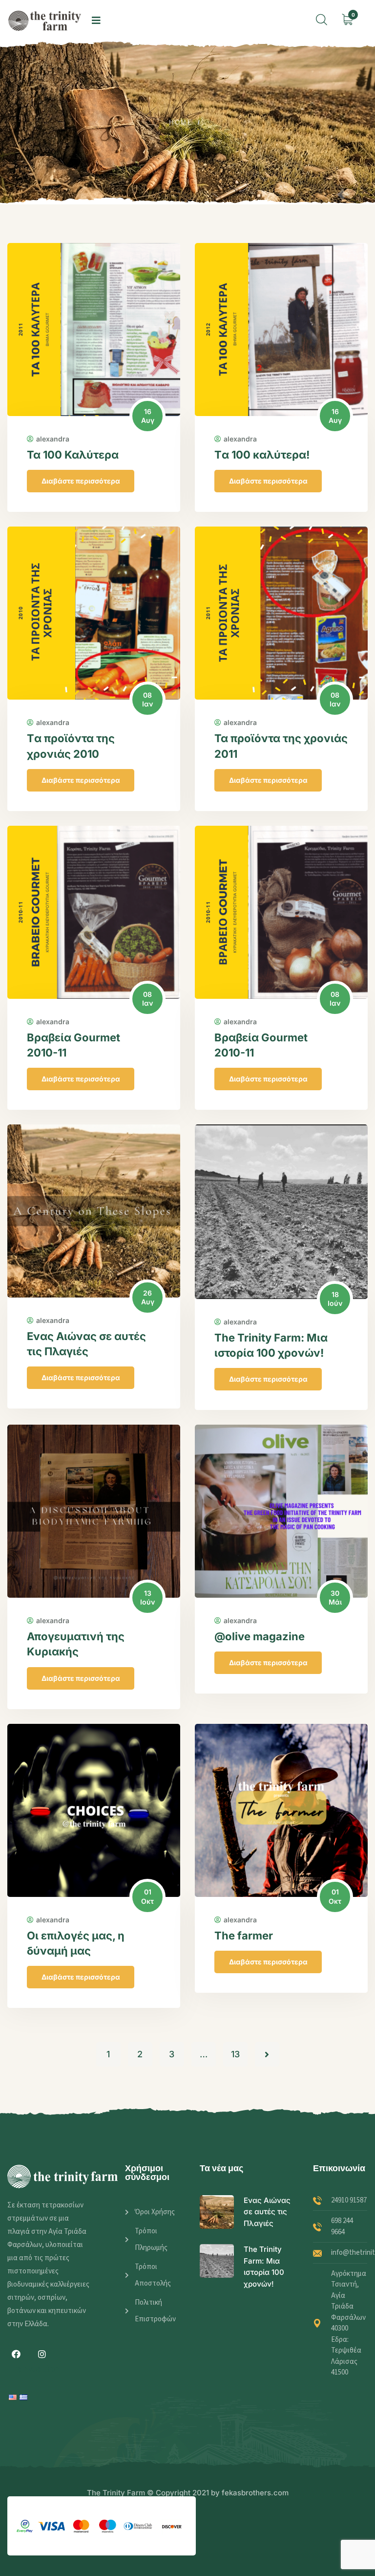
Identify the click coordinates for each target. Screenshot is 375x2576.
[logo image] (45, 21)
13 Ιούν (147, 1597)
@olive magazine (260, 1636)
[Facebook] (16, 2354)
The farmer (244, 1936)
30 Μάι (335, 1597)
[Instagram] (42, 2354)
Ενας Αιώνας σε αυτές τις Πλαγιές (267, 2212)
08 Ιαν (147, 699)
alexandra (53, 439)
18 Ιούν (335, 1299)
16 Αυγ (148, 416)
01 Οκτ (147, 1896)
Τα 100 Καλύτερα (73, 455)
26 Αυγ (148, 1297)
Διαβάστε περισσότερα (81, 481)
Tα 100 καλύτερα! (262, 455)
